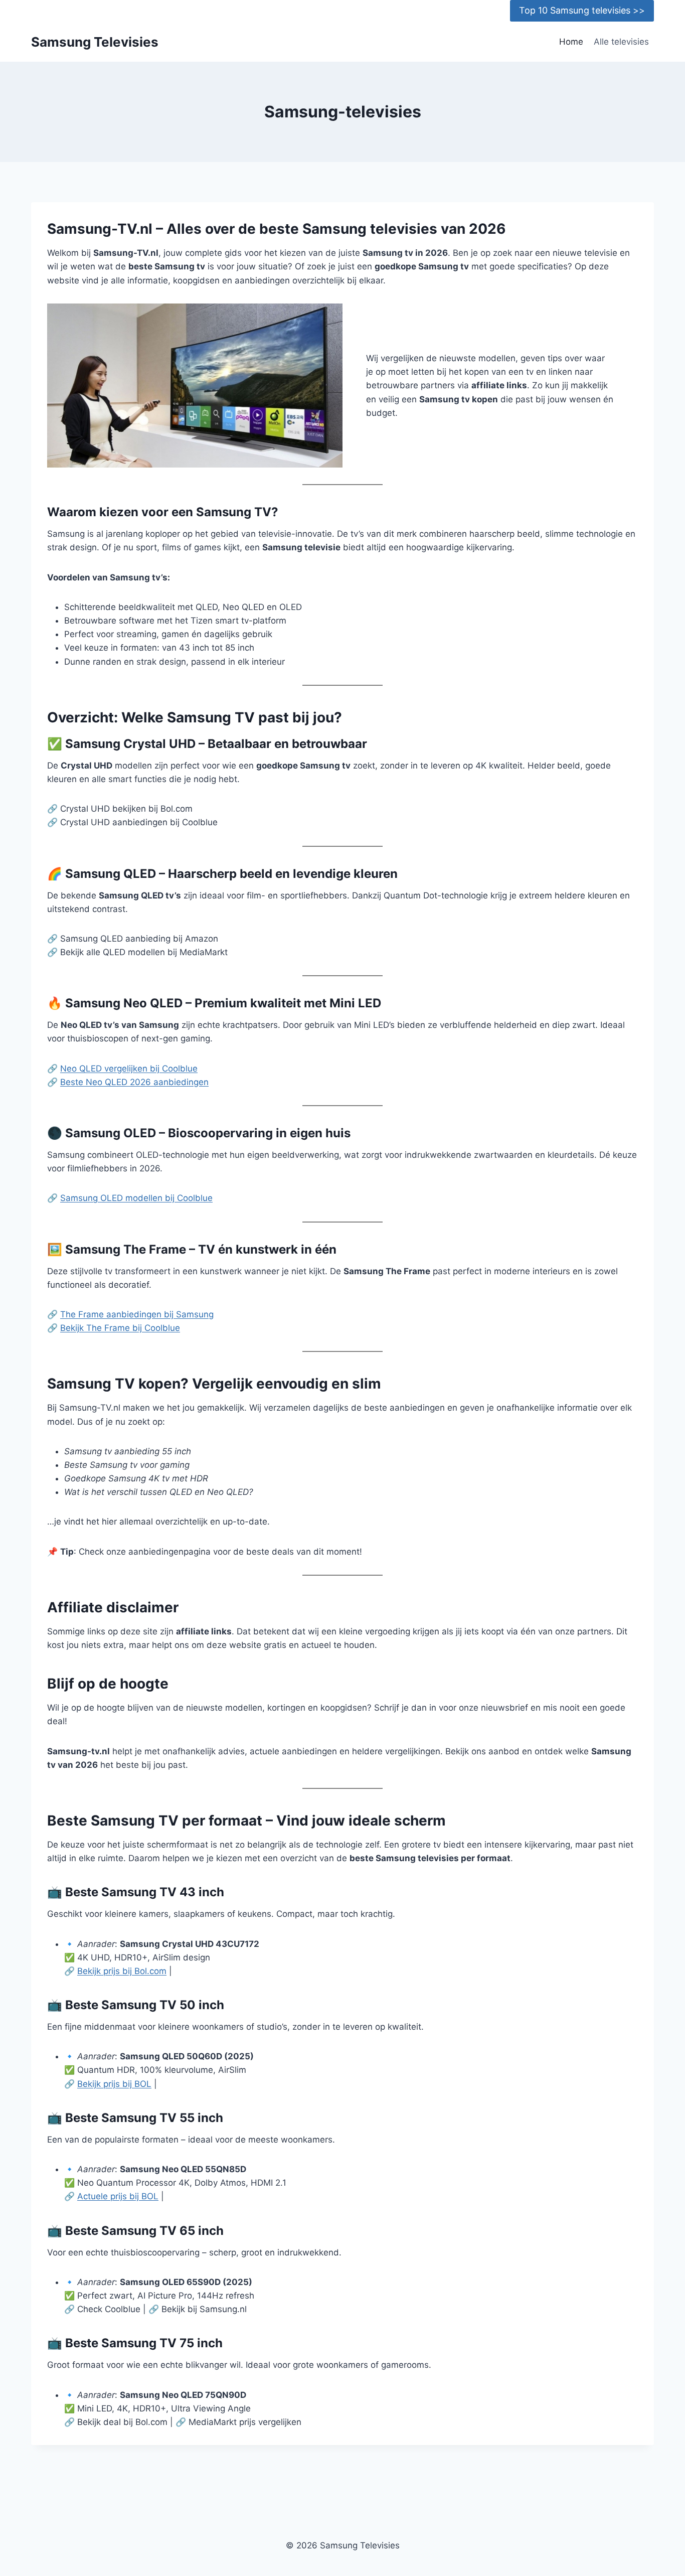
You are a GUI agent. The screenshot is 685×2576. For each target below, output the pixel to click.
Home (571, 42)
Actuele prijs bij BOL (118, 2196)
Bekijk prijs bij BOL (114, 2084)
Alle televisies (621, 42)
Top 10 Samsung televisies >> (582, 10)
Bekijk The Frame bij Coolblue (120, 1328)
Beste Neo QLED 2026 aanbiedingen (134, 1082)
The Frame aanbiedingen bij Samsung (137, 1314)
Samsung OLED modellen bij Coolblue (136, 1198)
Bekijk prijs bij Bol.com (122, 1971)
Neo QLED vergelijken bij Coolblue (129, 1069)
